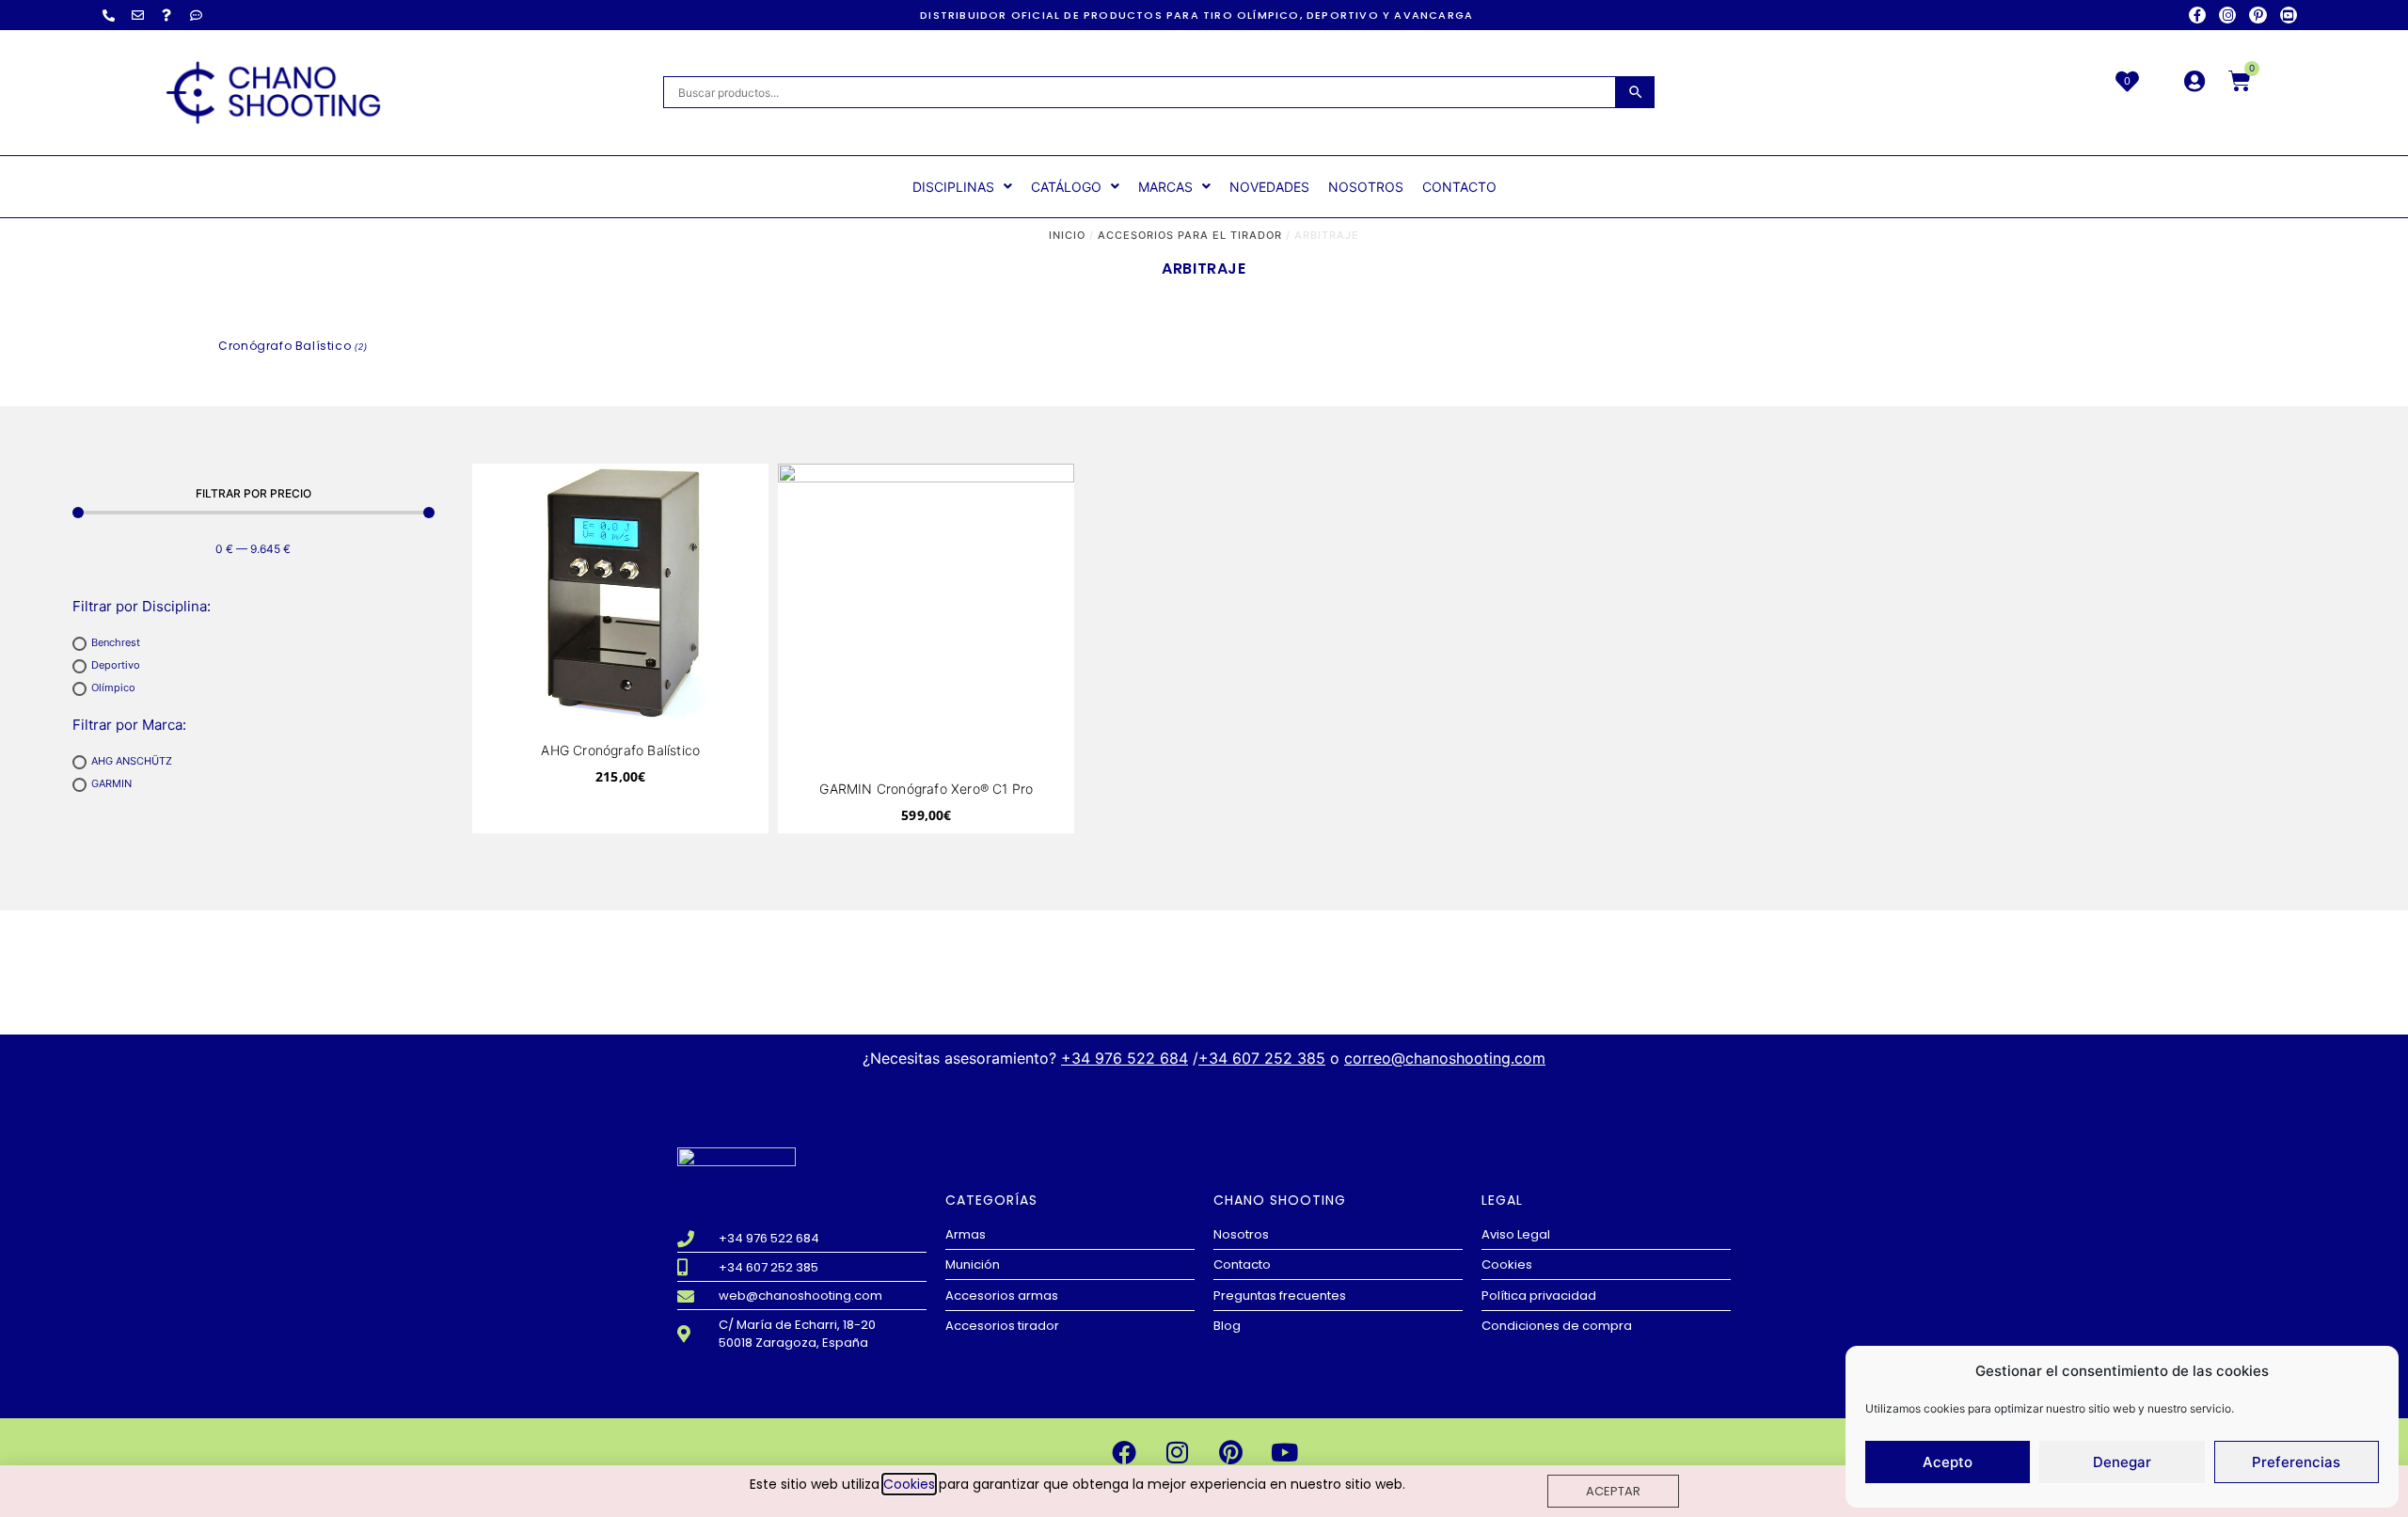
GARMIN (111, 784)
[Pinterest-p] (2257, 15)
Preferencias (2296, 1462)
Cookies (909, 1484)
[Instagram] (2227, 15)
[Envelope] (137, 15)
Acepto (1948, 1462)
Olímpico (113, 688)
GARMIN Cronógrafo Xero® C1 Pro (926, 789)
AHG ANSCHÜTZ (132, 762)
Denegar (2122, 1462)
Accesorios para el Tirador (1190, 235)
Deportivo (116, 666)
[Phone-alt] (108, 15)
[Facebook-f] (2197, 15)
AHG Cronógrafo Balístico (620, 750)
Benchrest (116, 643)
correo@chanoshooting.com (1445, 1058)
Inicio (1067, 235)
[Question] (166, 15)
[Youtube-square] (2289, 15)
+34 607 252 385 (1262, 1058)
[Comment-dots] (196, 15)
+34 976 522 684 (1125, 1058)
